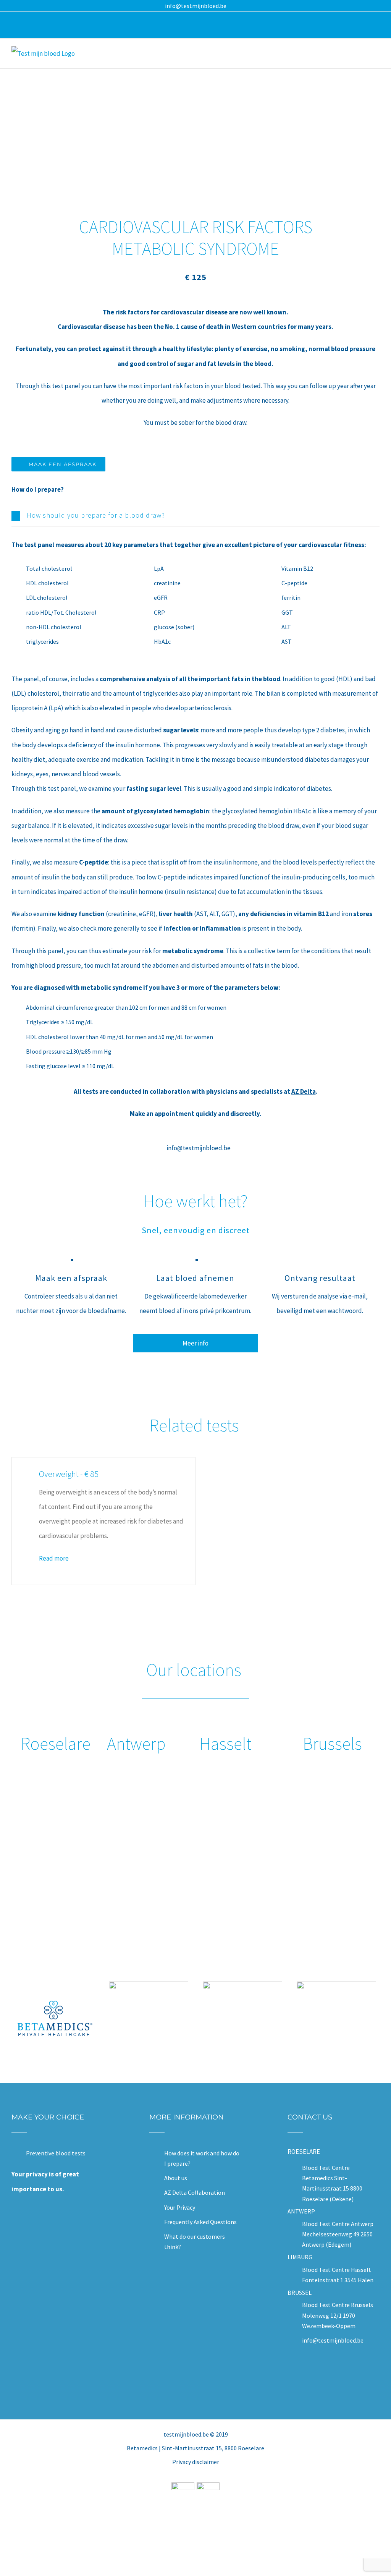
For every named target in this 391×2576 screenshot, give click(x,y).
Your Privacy (180, 2207)
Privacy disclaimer (196, 2462)
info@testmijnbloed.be (196, 6)
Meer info (195, 1343)
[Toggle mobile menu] (376, 55)
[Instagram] (338, 2375)
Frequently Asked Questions (200, 2222)
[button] (195, 515)
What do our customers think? (195, 2242)
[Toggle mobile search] (363, 55)
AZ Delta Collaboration (195, 2192)
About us (176, 2178)
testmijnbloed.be (186, 2434)
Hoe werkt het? (195, 1201)
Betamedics (142, 2448)
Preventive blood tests (56, 2153)
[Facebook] (328, 2375)
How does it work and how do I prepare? (202, 2158)
